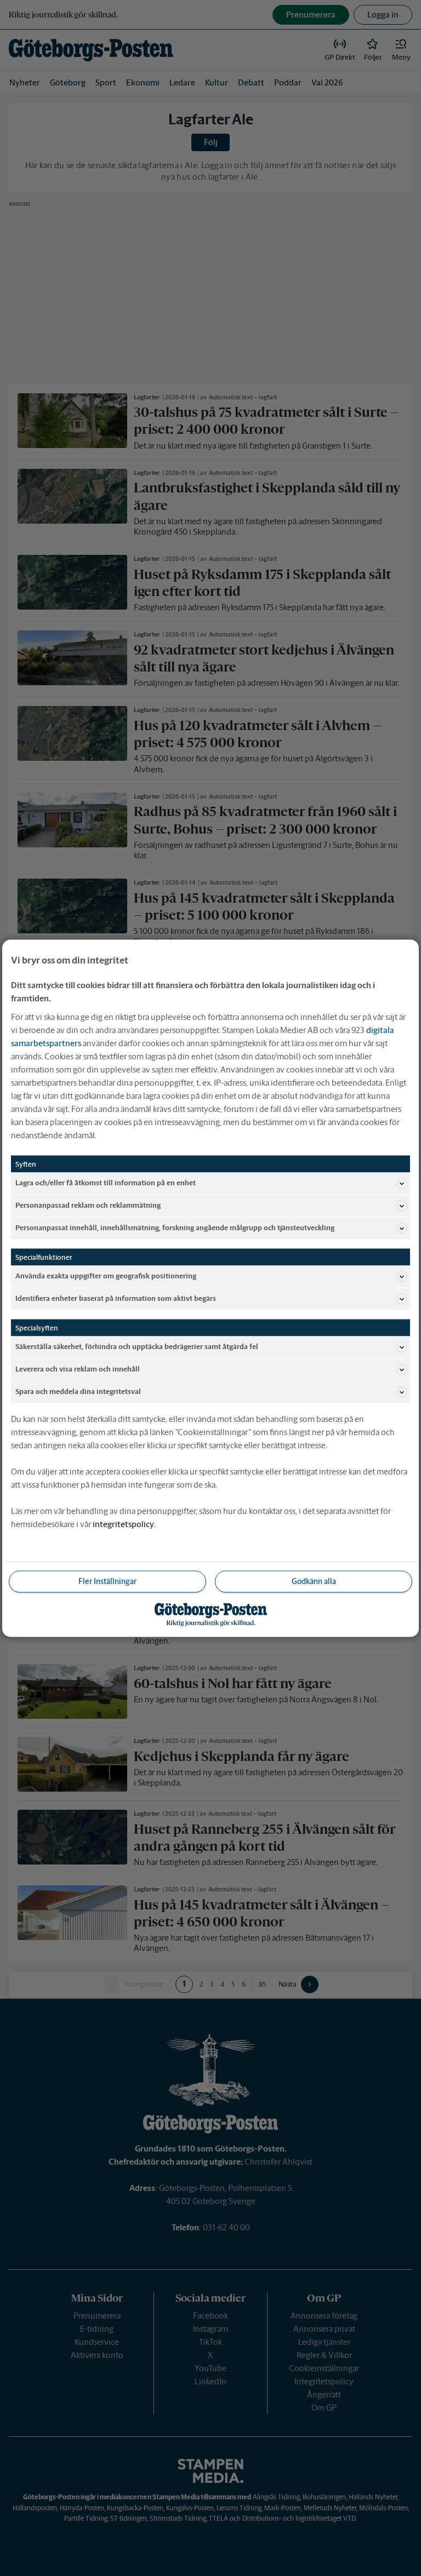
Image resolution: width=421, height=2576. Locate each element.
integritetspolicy (123, 1524)
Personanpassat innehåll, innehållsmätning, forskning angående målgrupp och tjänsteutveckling (175, 1228)
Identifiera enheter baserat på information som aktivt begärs (116, 1298)
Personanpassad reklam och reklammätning (88, 1205)
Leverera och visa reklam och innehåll (78, 1369)
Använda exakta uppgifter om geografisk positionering (106, 1276)
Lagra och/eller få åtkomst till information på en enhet (106, 1183)
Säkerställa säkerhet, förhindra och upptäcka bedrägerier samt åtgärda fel (137, 1347)
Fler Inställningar (107, 1581)
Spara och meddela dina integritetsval (78, 1392)
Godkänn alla (314, 1581)
